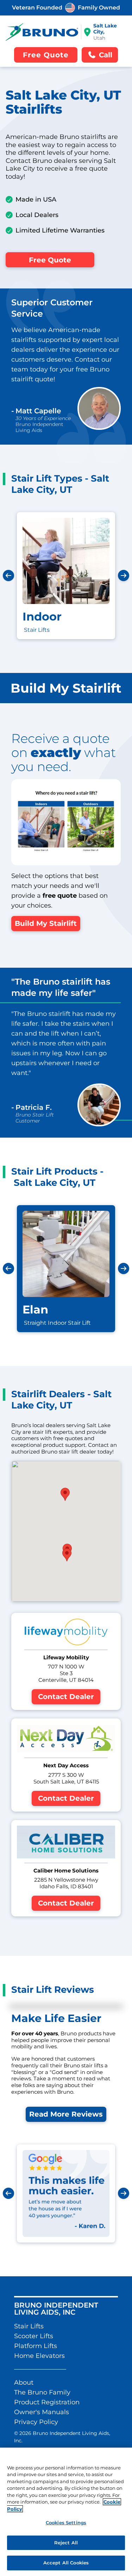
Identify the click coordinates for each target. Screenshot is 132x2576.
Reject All (66, 2543)
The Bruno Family (42, 2392)
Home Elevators (39, 2356)
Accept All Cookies (66, 2563)
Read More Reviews (66, 2114)
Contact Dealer (66, 1697)
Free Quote (50, 260)
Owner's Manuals (42, 2412)
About (24, 2383)
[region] (66, 2512)
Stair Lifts (29, 2326)
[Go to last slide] (8, 575)
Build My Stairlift (46, 923)
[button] (67, 1555)
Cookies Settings (66, 2523)
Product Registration (47, 2402)
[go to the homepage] (42, 32)
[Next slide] (124, 575)
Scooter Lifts (34, 2336)
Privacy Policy (36, 2422)
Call (106, 55)
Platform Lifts (36, 2346)
